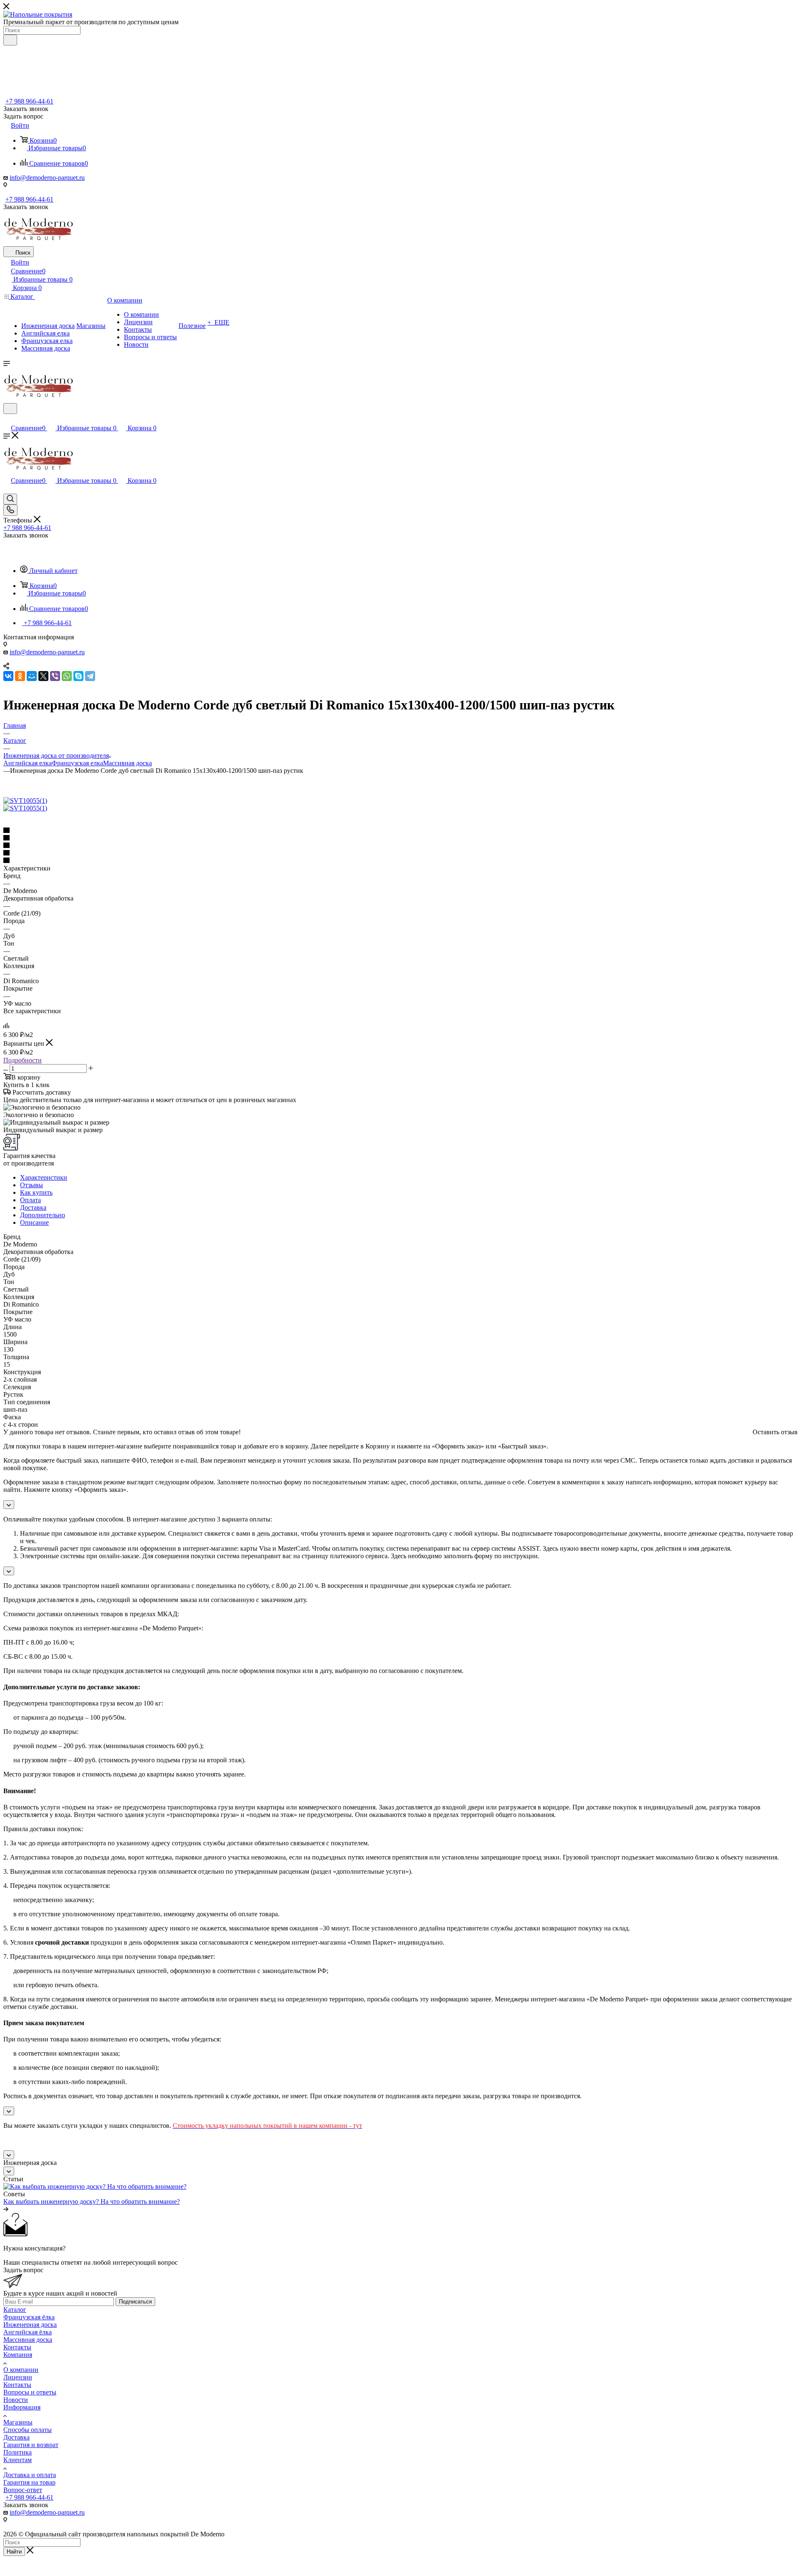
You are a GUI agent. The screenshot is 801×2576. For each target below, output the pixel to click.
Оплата (30, 1200)
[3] (400, 846)
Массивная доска (127, 763)
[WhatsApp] (67, 676)
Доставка (33, 1207)
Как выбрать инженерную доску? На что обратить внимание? (92, 2201)
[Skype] (78, 676)
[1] (400, 831)
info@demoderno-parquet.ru (47, 178)
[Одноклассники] (20, 676)
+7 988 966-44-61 (29, 101)
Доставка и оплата (30, 2475)
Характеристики (44, 1177)
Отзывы (31, 1185)
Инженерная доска (30, 2325)
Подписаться (135, 2302)
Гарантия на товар (29, 2482)
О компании (21, 2370)
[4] (400, 853)
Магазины (18, 2422)
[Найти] (10, 40)
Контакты (17, 2347)
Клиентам (18, 2460)
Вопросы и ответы (30, 2392)
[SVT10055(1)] (25, 801)
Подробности (23, 1060)
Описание (34, 1222)
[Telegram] (90, 676)
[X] (43, 676)
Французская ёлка (29, 2317)
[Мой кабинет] (7, 419)
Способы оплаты (28, 2430)
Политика (18, 2452)
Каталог (15, 2310)
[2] (400, 838)
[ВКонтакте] (8, 676)
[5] (400, 861)
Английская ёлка (28, 2332)
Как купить (36, 1192)
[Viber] (55, 676)
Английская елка (28, 763)
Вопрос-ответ (23, 2490)
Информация (22, 2407)
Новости (16, 2400)
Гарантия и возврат (31, 2445)
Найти (14, 2552)
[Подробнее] (6, 2209)
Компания (18, 2355)
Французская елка (77, 763)
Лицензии (18, 2377)
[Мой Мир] (32, 676)
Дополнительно (43, 1215)
